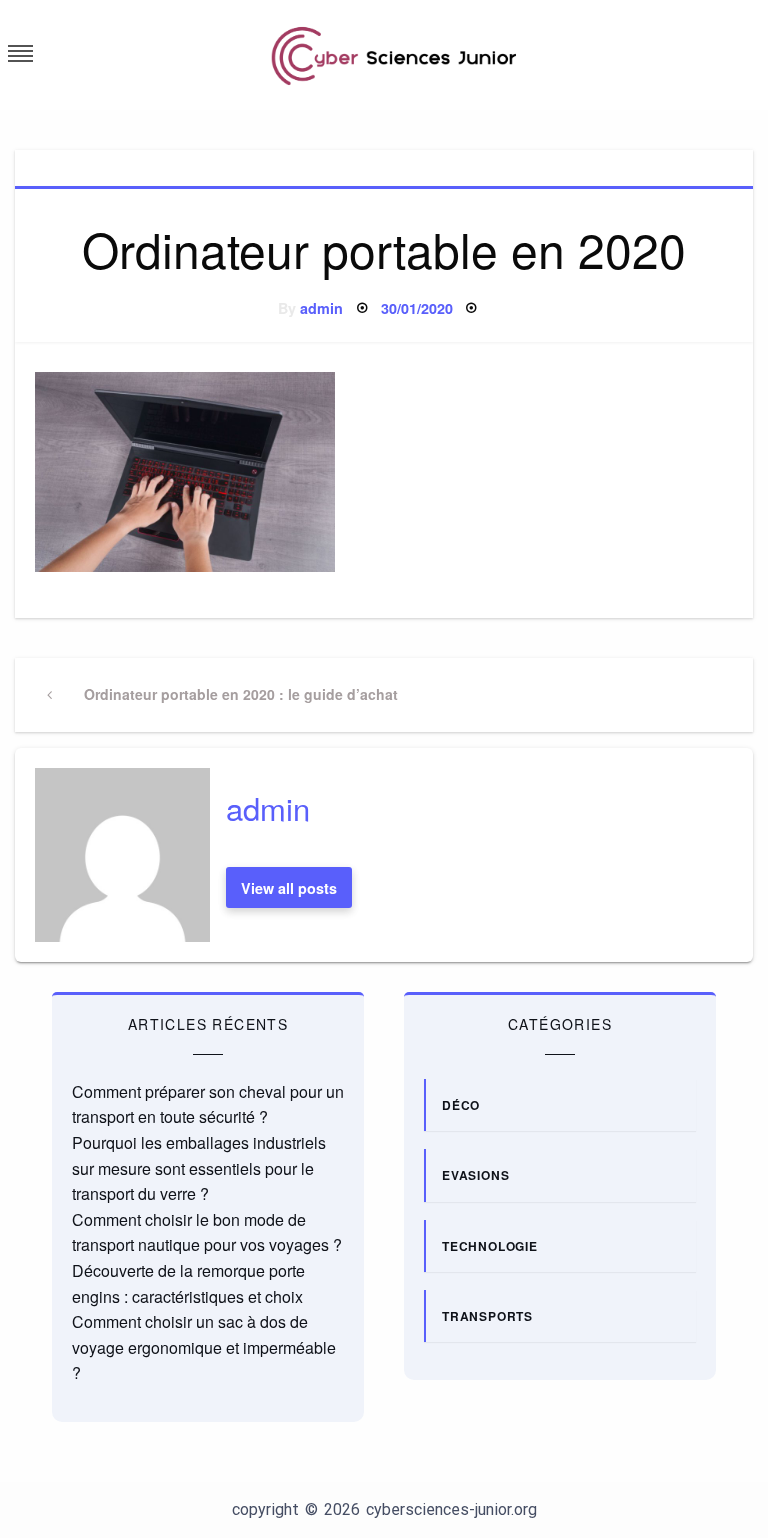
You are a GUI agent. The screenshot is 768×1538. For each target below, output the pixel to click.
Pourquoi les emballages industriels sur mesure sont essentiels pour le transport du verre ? (199, 1168)
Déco (461, 1105)
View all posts (289, 888)
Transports (487, 1316)
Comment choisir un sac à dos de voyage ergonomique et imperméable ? (204, 1347)
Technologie (490, 1246)
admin (321, 308)
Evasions (475, 1175)
